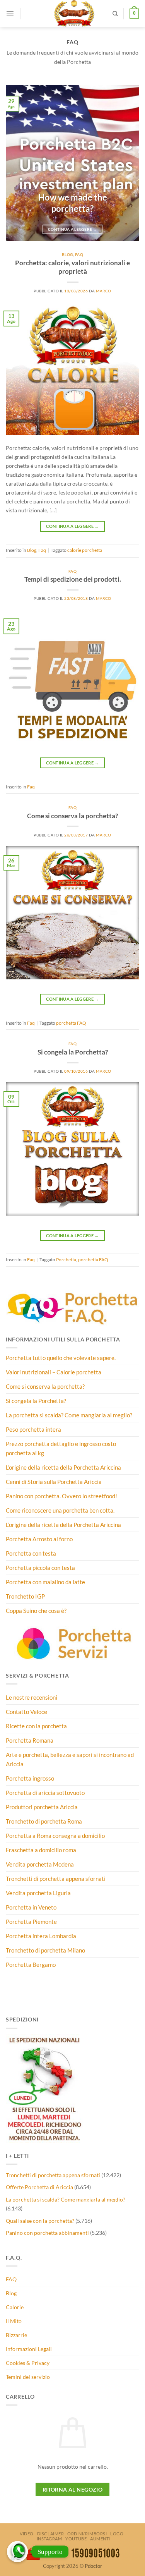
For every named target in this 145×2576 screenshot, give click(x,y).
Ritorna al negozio (73, 2489)
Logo (117, 2534)
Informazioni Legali (29, 2349)
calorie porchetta (85, 550)
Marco (104, 291)
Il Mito (14, 2321)
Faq (79, 254)
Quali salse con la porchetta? (40, 2221)
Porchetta (66, 1260)
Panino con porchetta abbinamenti (47, 2233)
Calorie (15, 2307)
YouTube (76, 2539)
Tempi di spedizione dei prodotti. (73, 579)
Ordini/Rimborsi (87, 2534)
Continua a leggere (72, 229)
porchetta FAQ (71, 1023)
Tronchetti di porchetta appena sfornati (53, 2175)
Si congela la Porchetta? (73, 1052)
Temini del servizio (28, 2377)
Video (27, 2534)
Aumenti (100, 2539)
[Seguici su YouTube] (29, 20)
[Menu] (10, 14)
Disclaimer (51, 2534)
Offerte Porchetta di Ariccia (39, 2187)
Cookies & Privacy (28, 2363)
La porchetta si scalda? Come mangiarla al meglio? (66, 2199)
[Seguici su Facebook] (29, 8)
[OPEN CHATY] (17, 2552)
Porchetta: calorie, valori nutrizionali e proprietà (72, 267)
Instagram (49, 2539)
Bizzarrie (16, 2335)
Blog (67, 254)
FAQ (11, 2279)
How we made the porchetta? (73, 203)
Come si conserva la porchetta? (72, 816)
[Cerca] (115, 14)
